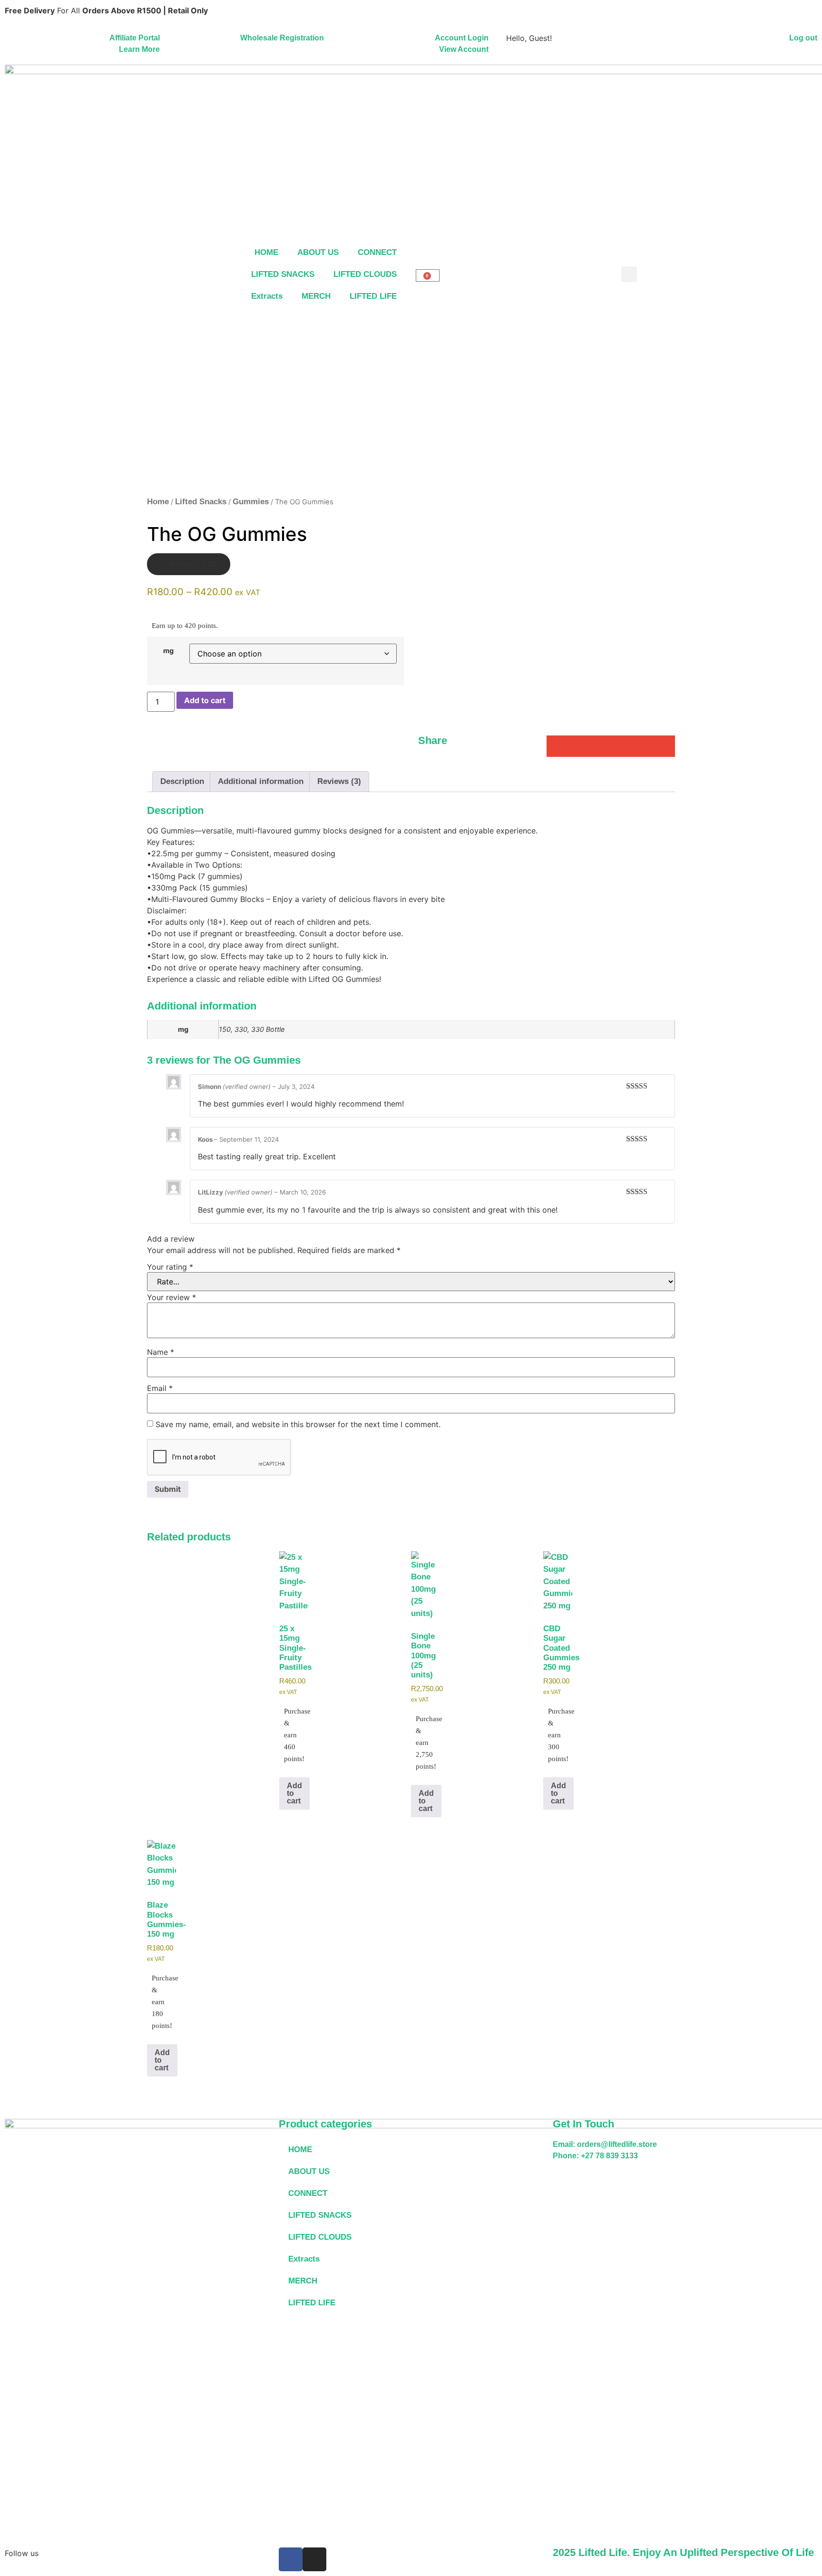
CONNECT (377, 252)
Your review (171, 1297)
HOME (266, 252)
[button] (629, 274)
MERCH (316, 296)
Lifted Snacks (201, 502)
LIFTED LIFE (373, 296)
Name (161, 1352)
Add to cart (205, 700)
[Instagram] (314, 2559)
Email (160, 1388)
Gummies (251, 502)
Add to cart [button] (294, 1793)
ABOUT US (318, 252)
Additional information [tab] (261, 781)
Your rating (170, 1267)
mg (168, 651)
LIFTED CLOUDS (365, 274)
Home (158, 502)
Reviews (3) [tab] (339, 781)
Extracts (267, 296)
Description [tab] (182, 781)
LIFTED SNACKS (283, 274)
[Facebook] (291, 2559)
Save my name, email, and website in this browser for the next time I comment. (298, 1424)
